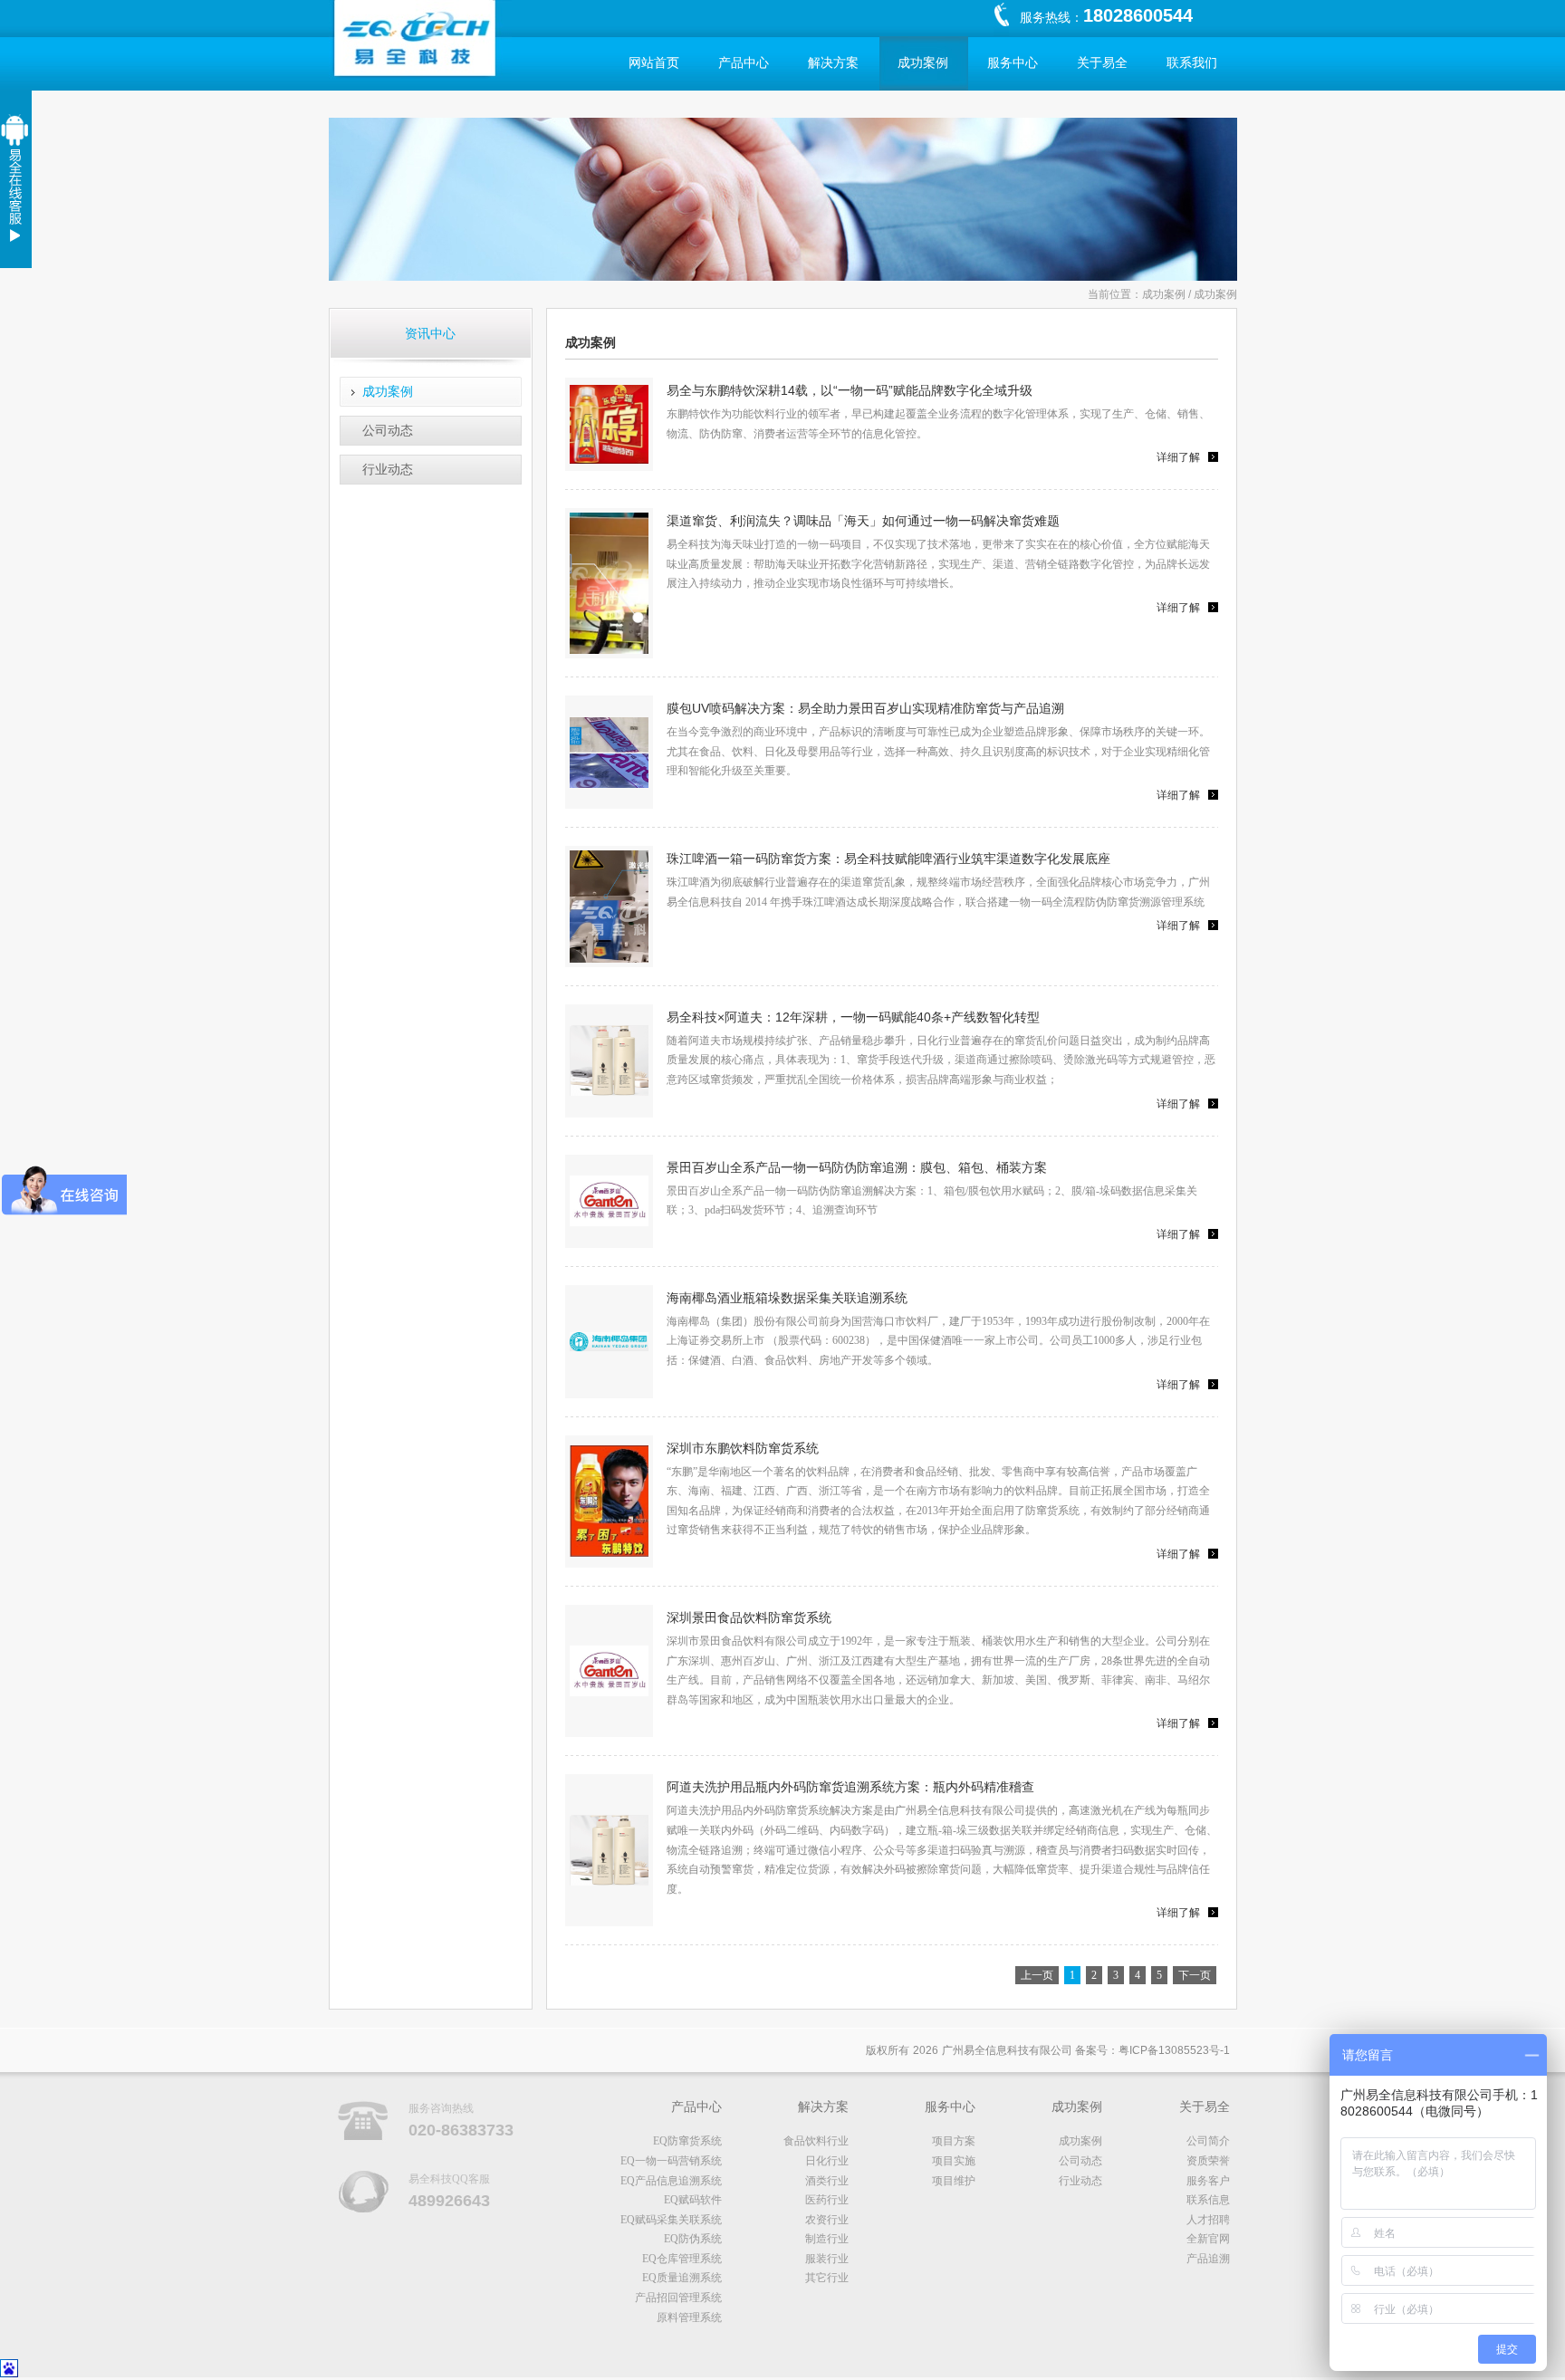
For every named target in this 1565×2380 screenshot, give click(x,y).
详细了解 (1178, 457)
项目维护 (954, 2181)
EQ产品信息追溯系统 (671, 2181)
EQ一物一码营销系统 (671, 2161)
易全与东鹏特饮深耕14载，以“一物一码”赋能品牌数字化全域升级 (850, 390)
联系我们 (1192, 63)
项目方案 (954, 2141)
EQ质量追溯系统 (682, 2278)
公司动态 (388, 430)
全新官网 (1208, 2239)
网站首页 (654, 63)
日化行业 (827, 2161)
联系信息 (1208, 2200)
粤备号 (1174, 2050)
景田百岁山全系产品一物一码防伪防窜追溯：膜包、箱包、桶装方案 (857, 1167)
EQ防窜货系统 (687, 2141)
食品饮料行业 (816, 2141)
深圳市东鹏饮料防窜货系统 (743, 1448)
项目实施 (954, 2161)
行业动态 (388, 469)
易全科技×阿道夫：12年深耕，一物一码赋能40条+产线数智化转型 (853, 1017)
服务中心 (1013, 63)
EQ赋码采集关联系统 (671, 2220)
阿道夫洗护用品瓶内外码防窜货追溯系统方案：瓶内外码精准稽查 (850, 1787)
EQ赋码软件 (693, 2200)
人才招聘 (1208, 2220)
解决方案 (833, 63)
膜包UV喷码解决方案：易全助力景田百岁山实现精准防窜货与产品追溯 (865, 708)
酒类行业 (827, 2181)
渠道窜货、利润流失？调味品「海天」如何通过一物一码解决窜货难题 (863, 521)
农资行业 (827, 2220)
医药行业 (827, 2200)
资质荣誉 (1208, 2161)
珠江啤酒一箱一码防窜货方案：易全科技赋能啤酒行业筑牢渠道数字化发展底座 (888, 859)
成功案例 (923, 63)
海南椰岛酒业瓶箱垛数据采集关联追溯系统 (787, 1298)
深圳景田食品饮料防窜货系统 (749, 1617)
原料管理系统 (689, 2318)
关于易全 (1102, 63)
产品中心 (744, 63)
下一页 (1195, 1975)
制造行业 (827, 2239)
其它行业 (827, 2278)
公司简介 (1208, 2141)
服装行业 (827, 2259)
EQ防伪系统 (693, 2239)
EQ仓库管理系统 (682, 2259)
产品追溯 (1208, 2259)
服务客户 (1208, 2181)
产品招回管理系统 (678, 2298)
